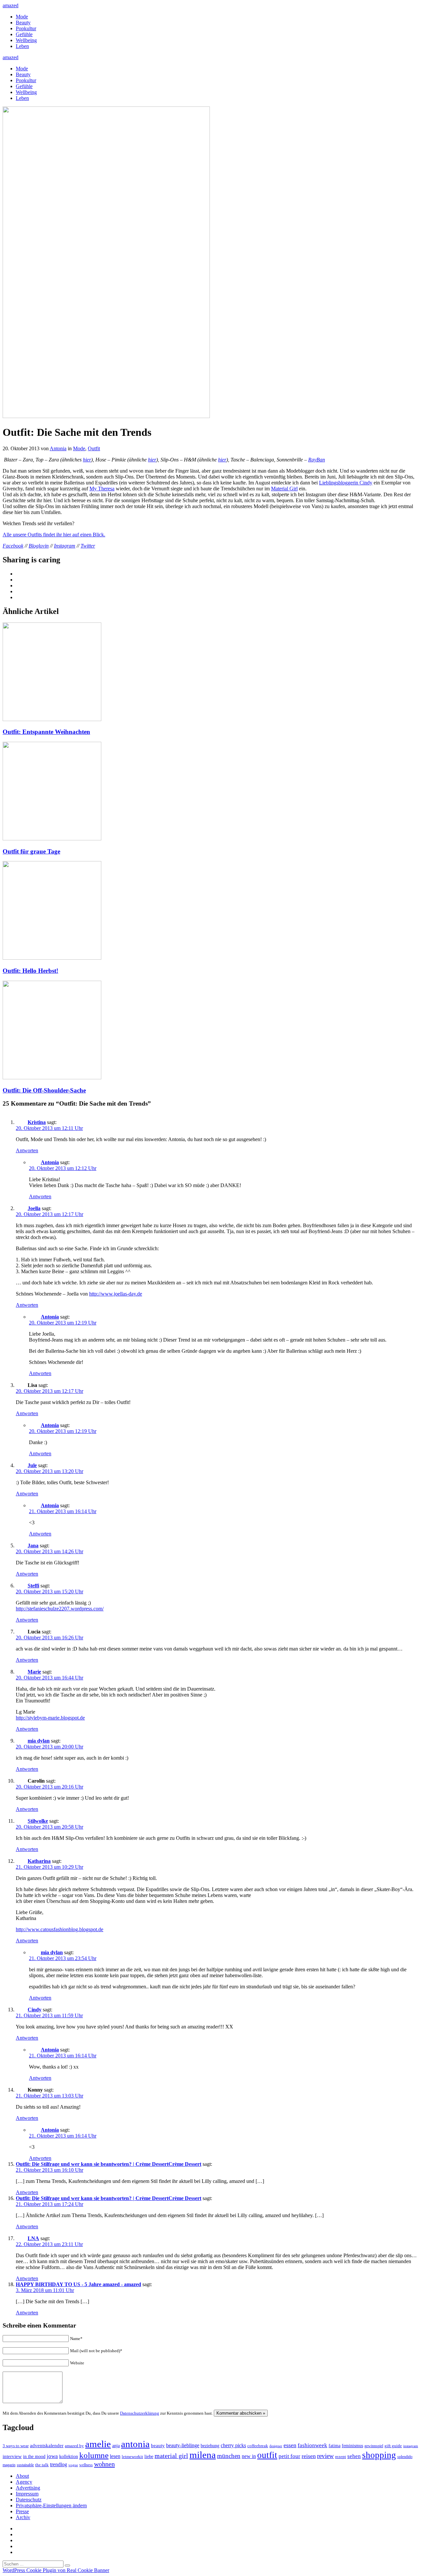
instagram (411, 2446)
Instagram (65, 546)
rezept (341, 2457)
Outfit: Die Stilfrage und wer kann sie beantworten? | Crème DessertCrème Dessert (109, 2164)
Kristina (37, 1122)
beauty (158, 2446)
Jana (33, 1546)
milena (203, 2455)
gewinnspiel (374, 2446)
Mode (22, 17)
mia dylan (39, 1741)
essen (290, 2445)
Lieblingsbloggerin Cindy (346, 483)
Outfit (94, 448)
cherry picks (233, 2445)
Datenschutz (29, 2500)
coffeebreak (258, 2446)
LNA (33, 2238)
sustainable (25, 2465)
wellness (86, 2465)
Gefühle (24, 34)
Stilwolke (38, 1821)
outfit (267, 2455)
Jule (32, 1465)
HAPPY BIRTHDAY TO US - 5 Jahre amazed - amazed (78, 2284)
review (325, 2456)
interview (12, 2456)
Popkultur (26, 28)
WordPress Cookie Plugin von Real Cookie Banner (56, 2570)
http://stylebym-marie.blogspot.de (50, 1718)
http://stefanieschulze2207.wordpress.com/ (60, 1609)
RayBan (317, 460)
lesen (115, 2456)
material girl (171, 2456)
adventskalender (47, 2446)
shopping (379, 2455)
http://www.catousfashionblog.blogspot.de (60, 1929)
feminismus (352, 2446)
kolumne (94, 2455)
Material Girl (284, 489)
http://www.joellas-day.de (116, 1294)
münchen (229, 2456)
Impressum (27, 2494)
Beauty (23, 23)
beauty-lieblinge (183, 2445)
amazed (11, 5)
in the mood (34, 2457)
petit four (289, 2456)
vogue (73, 2465)
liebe (149, 2457)
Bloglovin (39, 546)
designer (276, 2446)
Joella (34, 1208)
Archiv (23, 2517)
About (22, 2476)
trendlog (59, 2464)
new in (249, 2456)
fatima (334, 2446)
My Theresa (102, 489)
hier (87, 460)
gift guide (393, 2446)
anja (116, 2446)
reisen (309, 2456)
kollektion (69, 2457)
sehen (354, 2456)
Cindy (35, 2010)
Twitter (88, 546)
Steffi (33, 1586)
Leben (22, 46)
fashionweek (312, 2445)
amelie (98, 2444)
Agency (24, 2482)
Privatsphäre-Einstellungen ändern (51, 2506)
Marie (34, 1672)
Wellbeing (26, 40)
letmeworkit (132, 2457)
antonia (135, 2444)
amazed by (74, 2446)
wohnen (104, 2464)
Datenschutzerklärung (140, 2413)
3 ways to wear (16, 2446)
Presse (22, 2511)
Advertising (28, 2488)
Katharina (39, 1861)
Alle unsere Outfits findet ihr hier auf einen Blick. (54, 535)
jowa (52, 2456)
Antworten (27, 1150)
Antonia (58, 448)
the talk (42, 2465)
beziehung (210, 2446)
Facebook (13, 546)
